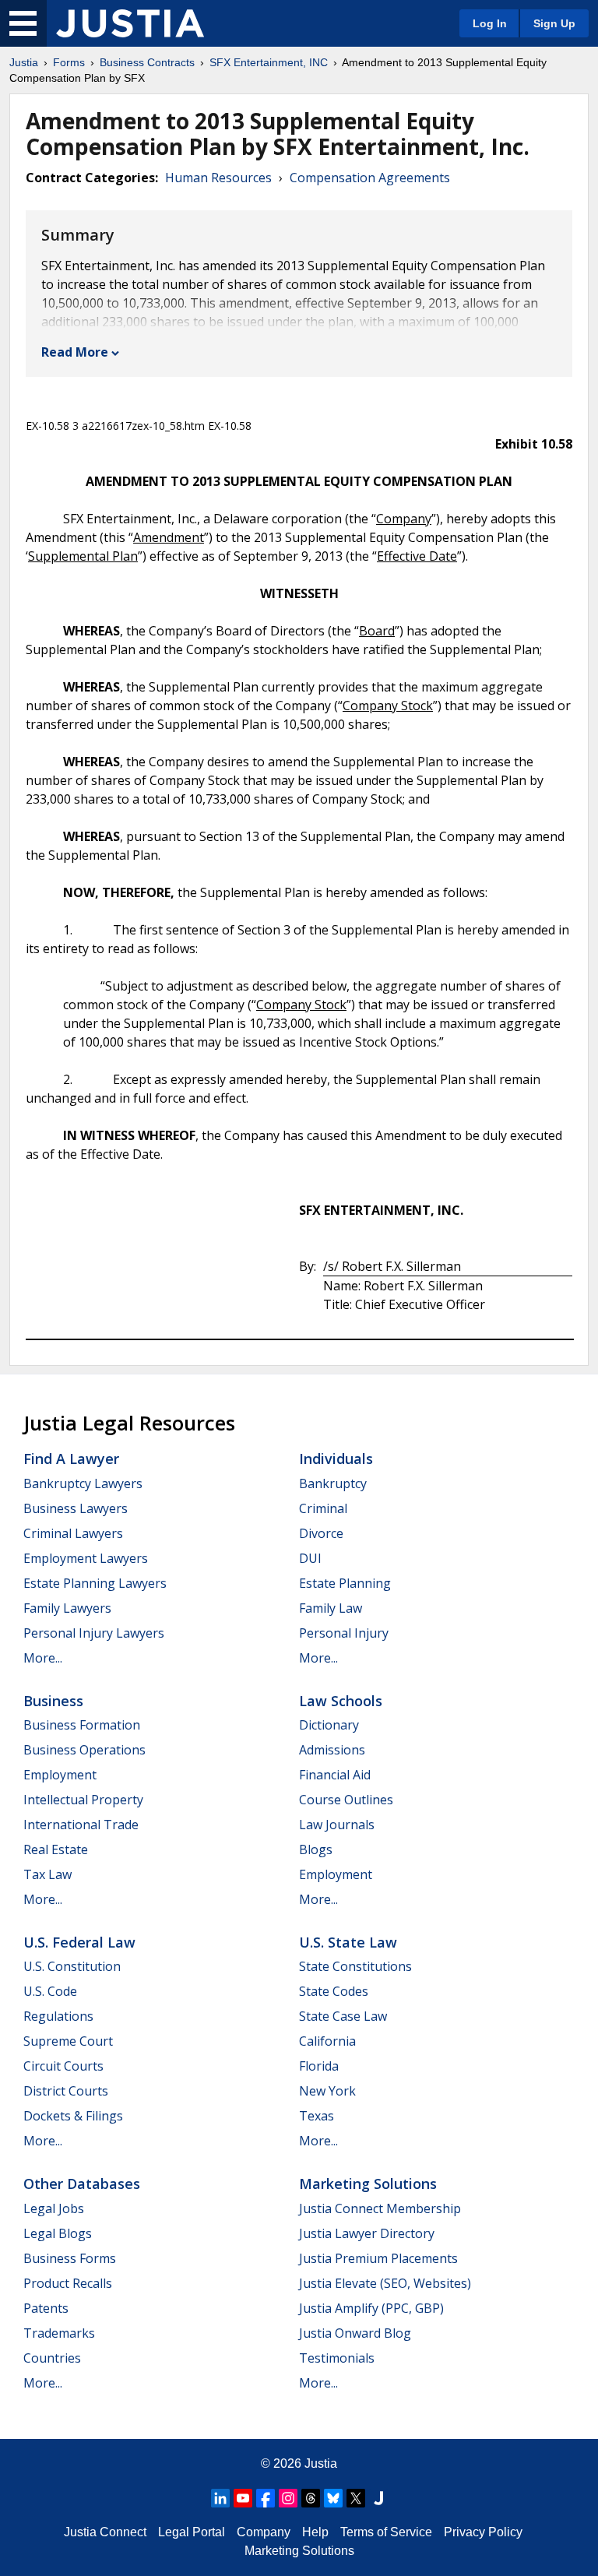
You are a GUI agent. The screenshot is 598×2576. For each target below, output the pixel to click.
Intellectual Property (83, 1800)
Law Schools (341, 1701)
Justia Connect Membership (380, 2208)
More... (43, 1658)
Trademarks (59, 2333)
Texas (317, 2116)
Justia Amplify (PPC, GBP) (371, 2308)
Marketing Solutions (368, 2184)
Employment (60, 1775)
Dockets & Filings (73, 2116)
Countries (52, 2358)
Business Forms (70, 2258)
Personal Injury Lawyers (94, 1633)
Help (315, 2532)
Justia (24, 62)
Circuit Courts (63, 2066)
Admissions (332, 1750)
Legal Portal (192, 2532)
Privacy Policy (483, 2532)
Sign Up (554, 23)
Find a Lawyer (71, 1459)
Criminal (323, 1508)
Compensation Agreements (370, 178)
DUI (310, 1558)
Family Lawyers (67, 1608)
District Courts (66, 2091)
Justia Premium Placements (378, 2258)
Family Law (331, 1608)
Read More (75, 352)
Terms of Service (386, 2532)
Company (264, 2532)
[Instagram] (288, 2498)
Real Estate (56, 1849)
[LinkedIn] (220, 2498)
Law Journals (337, 1825)
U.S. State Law (348, 1942)
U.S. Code (50, 1991)
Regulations (58, 2016)
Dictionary (329, 1725)
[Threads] (311, 2498)
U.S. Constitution (72, 1966)
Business (53, 1701)
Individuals (336, 1459)
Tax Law (47, 1874)
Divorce (321, 1533)
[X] (356, 2498)
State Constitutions (355, 1966)
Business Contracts (147, 62)
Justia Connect (105, 2532)
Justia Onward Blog (355, 2333)
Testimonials (337, 2358)
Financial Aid (335, 1775)
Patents (46, 2308)
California (327, 2041)
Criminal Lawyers (73, 1533)
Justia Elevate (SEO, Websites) (385, 2283)
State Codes (334, 1991)
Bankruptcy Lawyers (83, 1483)
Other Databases (82, 2184)
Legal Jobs (54, 2208)
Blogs (316, 1849)
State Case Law (343, 2016)
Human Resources (218, 178)
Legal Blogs (58, 2233)
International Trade (81, 1825)
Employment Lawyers (86, 1558)
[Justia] (130, 23)
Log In (490, 23)
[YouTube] (243, 2498)
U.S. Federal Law (79, 1942)
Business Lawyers (76, 1508)
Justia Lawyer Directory (367, 2233)
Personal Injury (344, 1633)
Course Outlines (346, 1800)
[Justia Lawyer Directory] (378, 2498)
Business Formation (82, 1725)
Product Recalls (68, 2283)
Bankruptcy (333, 1483)
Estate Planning (345, 1583)
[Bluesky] (333, 2498)
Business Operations (84, 1750)
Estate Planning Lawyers (95, 1583)
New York (327, 2091)
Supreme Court (68, 2041)
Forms (69, 62)
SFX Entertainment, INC (269, 62)
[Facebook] (266, 2498)
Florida (319, 2066)
